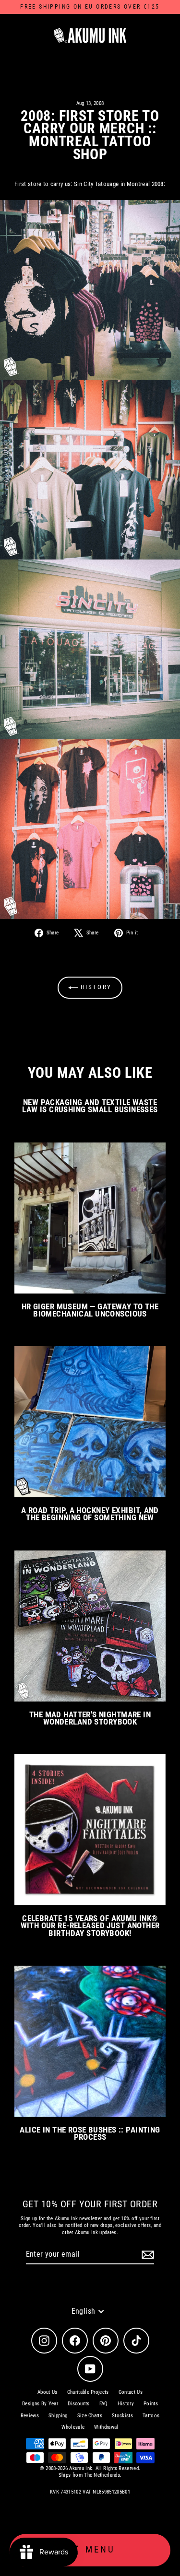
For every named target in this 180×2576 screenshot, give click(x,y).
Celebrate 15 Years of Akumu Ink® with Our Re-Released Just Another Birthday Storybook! (90, 1926)
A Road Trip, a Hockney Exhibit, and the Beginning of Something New (90, 1514)
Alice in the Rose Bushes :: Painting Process (90, 2133)
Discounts (79, 2404)
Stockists (122, 2416)
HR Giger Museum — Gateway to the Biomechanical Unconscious (90, 1310)
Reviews (30, 2416)
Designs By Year (40, 2404)
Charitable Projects (88, 2392)
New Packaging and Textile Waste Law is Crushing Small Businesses (90, 1106)
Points (151, 2404)
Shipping (58, 2416)
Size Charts (90, 2416)
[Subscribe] (146, 2255)
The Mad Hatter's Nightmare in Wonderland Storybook (90, 1718)
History (126, 2404)
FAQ (104, 2404)
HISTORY (95, 987)
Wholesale (73, 2427)
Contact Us (131, 2392)
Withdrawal (106, 2427)
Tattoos (151, 2416)
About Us (48, 2392)
